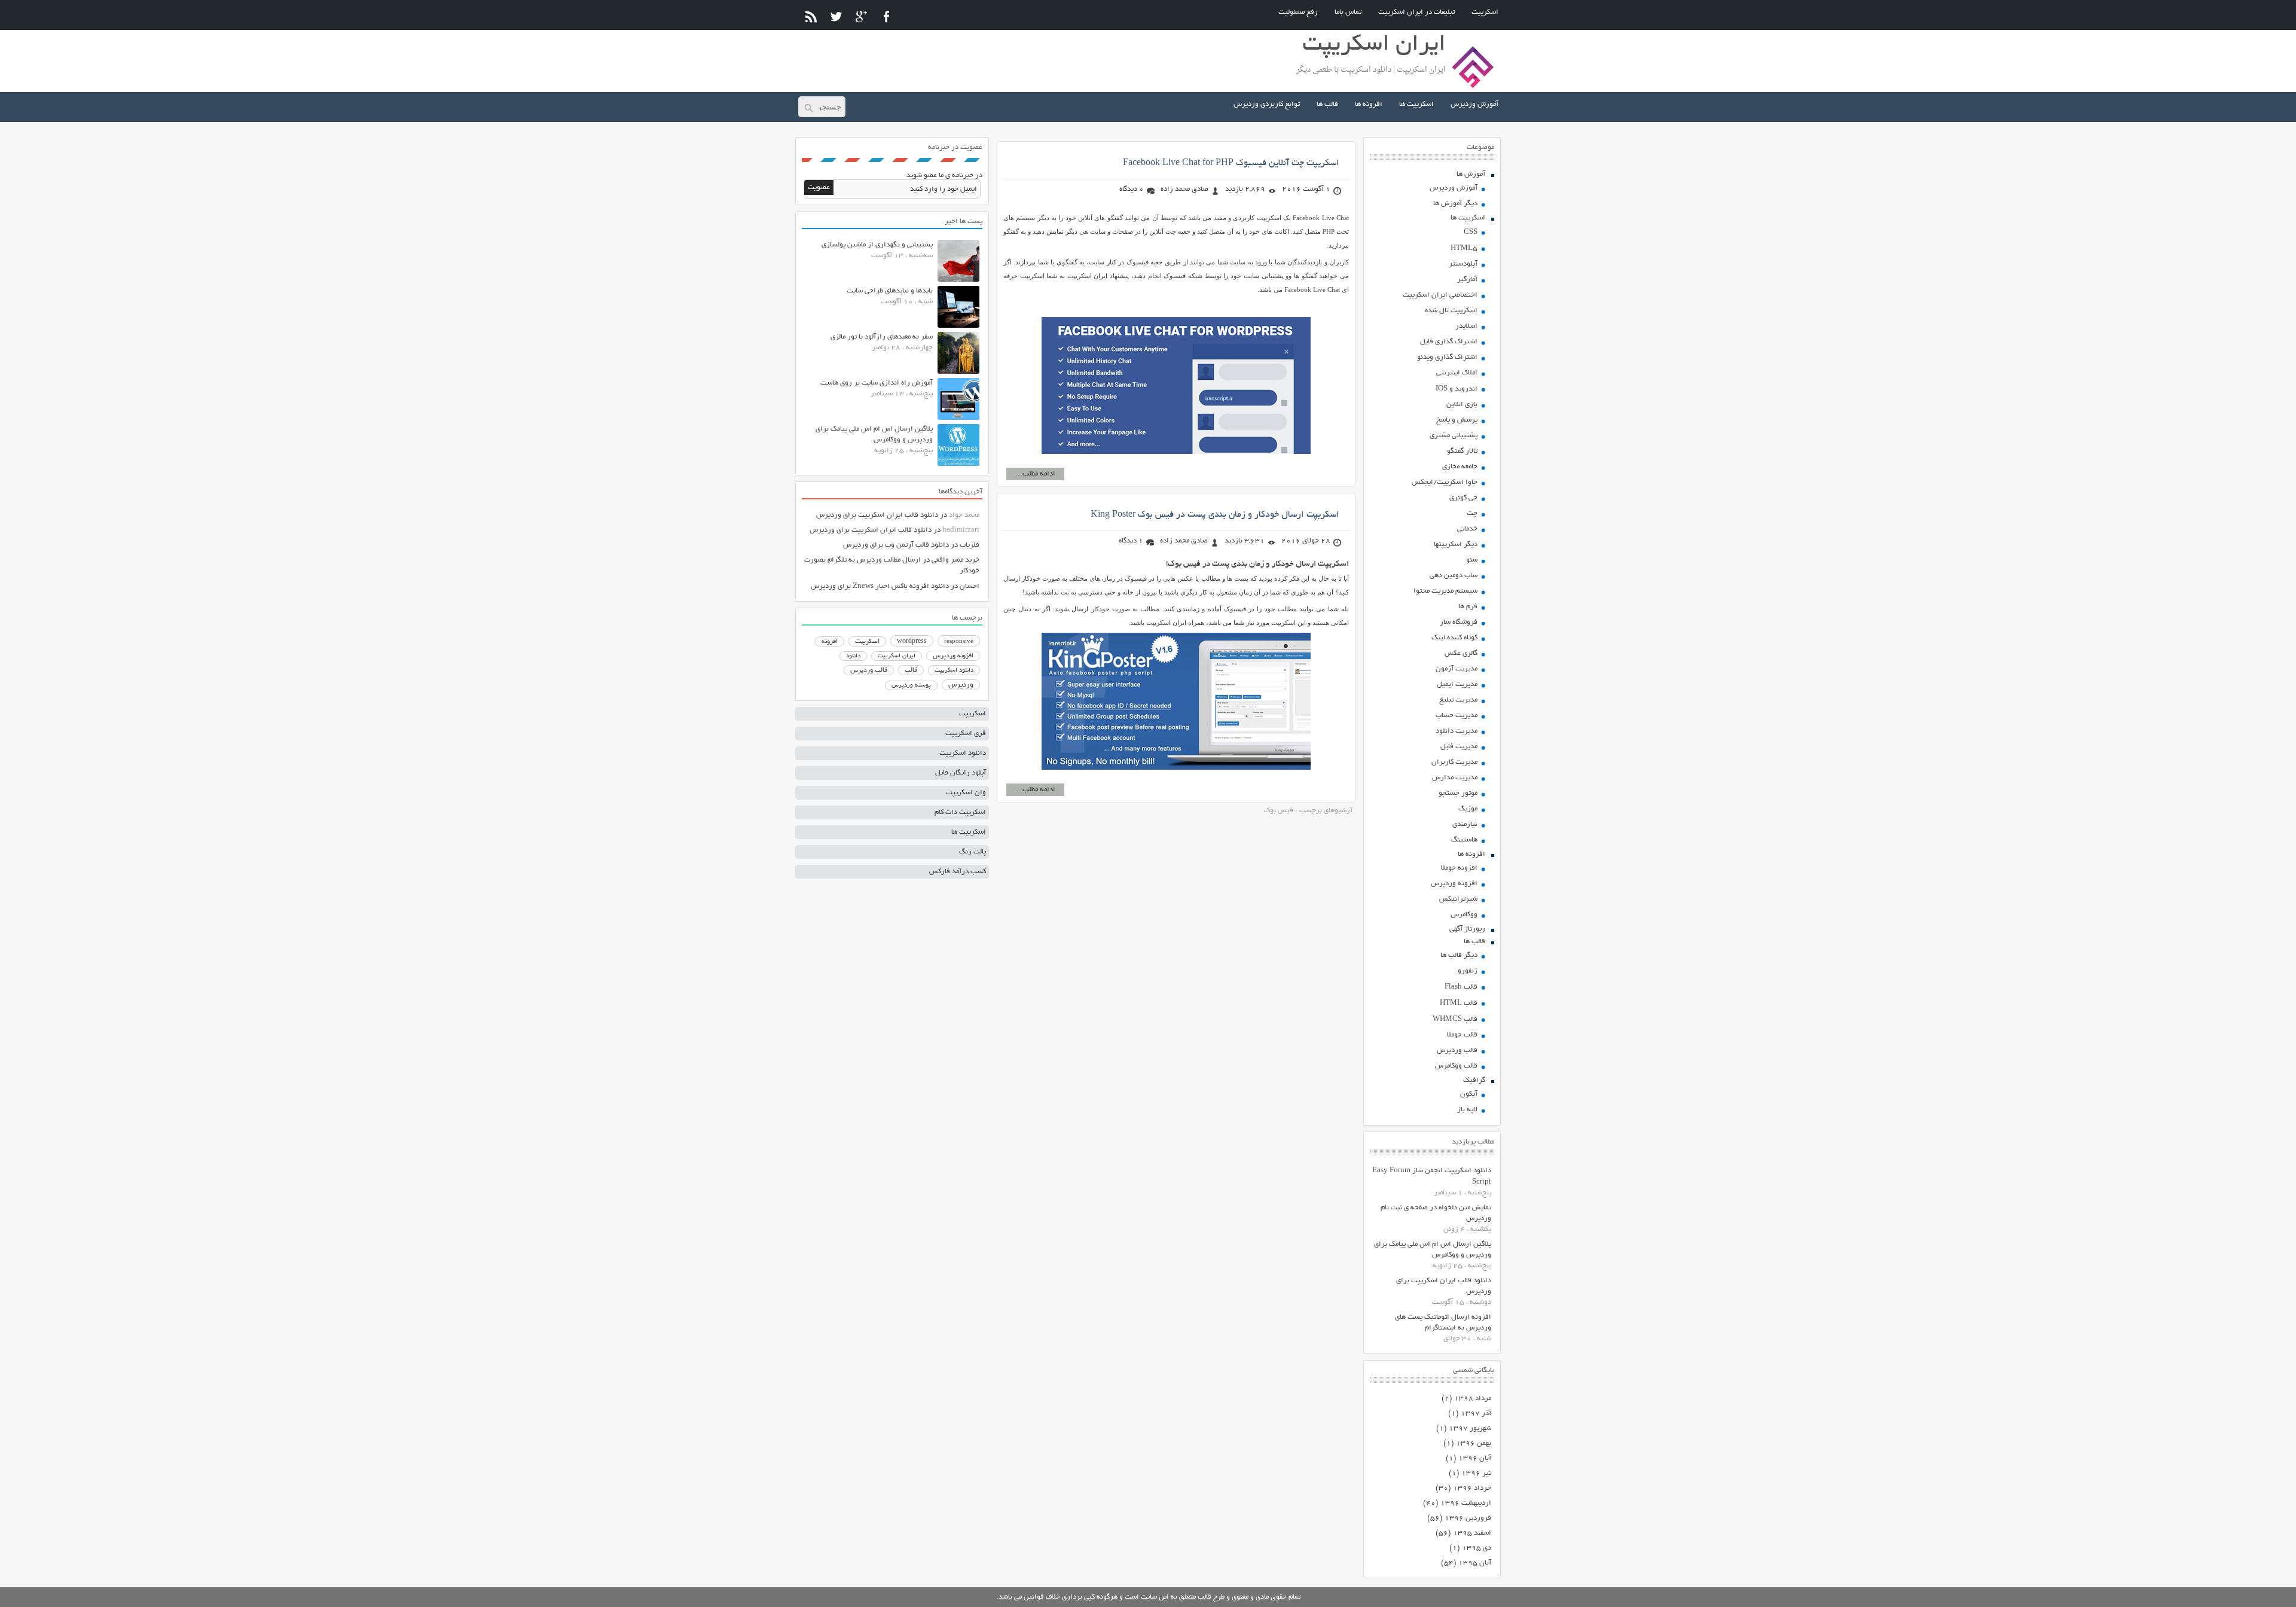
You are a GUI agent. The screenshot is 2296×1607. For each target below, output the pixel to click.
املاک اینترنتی (1457, 373)
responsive (959, 642)
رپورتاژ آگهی (1467, 929)
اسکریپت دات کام (960, 812)
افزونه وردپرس (1454, 884)
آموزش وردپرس (1474, 104)
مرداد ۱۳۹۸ (1473, 1399)
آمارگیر (1467, 280)
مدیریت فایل (1459, 747)
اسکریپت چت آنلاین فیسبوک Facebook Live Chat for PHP (1231, 163)
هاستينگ (1464, 840)
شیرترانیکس (1458, 899)
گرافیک (1474, 1080)
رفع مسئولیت (1298, 12)
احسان (970, 586)
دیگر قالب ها (1459, 955)
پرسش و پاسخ (1457, 420)
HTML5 (1464, 248)
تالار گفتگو (1462, 451)
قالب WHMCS (1455, 1019)
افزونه (830, 642)
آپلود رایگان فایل (961, 773)
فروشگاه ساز (1459, 622)
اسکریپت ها (1416, 104)
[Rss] (811, 16)
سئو (1472, 560)
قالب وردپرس (1457, 1051)
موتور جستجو (1458, 793)
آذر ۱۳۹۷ (1476, 1414)
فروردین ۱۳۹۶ (1468, 1518)
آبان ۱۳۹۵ (1475, 1563)
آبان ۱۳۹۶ (1475, 1458)
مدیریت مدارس (1455, 778)
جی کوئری (1463, 498)
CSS (1471, 232)
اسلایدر (1466, 326)
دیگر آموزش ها (1455, 204)
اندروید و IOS (1457, 389)
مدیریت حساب (1457, 716)
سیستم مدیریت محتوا (1445, 591)
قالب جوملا (1462, 1035)
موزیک (1468, 809)
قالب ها (1327, 104)
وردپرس (961, 685)
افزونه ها (1369, 104)
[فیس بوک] (886, 16)
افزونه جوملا (1459, 868)
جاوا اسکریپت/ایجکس (1445, 482)
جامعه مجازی (1460, 467)
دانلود (853, 656)
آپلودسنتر (1463, 264)
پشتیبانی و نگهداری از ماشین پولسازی (877, 245)
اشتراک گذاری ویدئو (1447, 357)
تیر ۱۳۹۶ (1476, 1473)
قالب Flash (1461, 987)
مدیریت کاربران (1454, 762)
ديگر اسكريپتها (1456, 545)
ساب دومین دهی (1454, 576)
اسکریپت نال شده (1451, 311)
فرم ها (1468, 607)
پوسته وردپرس (911, 686)
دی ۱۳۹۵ (1477, 1548)
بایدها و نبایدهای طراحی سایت (890, 291)
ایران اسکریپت (897, 656)
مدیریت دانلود (1457, 731)
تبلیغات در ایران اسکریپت (1416, 12)
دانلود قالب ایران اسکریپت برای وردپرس (877, 515)
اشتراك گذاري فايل (1449, 342)
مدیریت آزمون (1457, 669)
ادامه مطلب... (1035, 474)
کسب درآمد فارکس (958, 872)
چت (1472, 513)
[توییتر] (836, 16)
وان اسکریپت (966, 793)
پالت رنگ (973, 852)
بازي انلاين (1462, 405)
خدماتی (1467, 529)
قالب (911, 670)
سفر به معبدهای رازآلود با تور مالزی (882, 337)
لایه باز (1467, 1110)
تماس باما (1348, 12)
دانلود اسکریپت (954, 670)
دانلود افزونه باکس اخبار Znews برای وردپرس (880, 586)
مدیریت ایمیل (1457, 684)
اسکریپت (1485, 12)
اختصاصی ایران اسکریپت (1440, 295)
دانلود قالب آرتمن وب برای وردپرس (896, 545)
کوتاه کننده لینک (1454, 638)
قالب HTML (1459, 1003)
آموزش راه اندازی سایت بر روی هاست (877, 383)
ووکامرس (1464, 915)
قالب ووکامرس (1456, 1066)
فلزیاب (970, 545)
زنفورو (1468, 971)
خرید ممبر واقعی (955, 560)
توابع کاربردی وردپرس (1267, 104)
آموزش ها (1471, 174)
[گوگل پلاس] (861, 16)
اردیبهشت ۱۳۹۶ (1466, 1503)
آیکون (1469, 1094)
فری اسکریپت (966, 734)
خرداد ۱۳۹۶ (1472, 1488)
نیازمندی (1465, 824)
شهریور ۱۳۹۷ (1470, 1428)
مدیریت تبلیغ (1458, 700)
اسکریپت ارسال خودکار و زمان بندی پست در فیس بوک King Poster (1215, 515)
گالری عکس (1461, 653)
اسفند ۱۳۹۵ (1472, 1533)
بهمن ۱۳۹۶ (1474, 1443)
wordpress (912, 642)
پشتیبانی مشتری (1454, 436)
